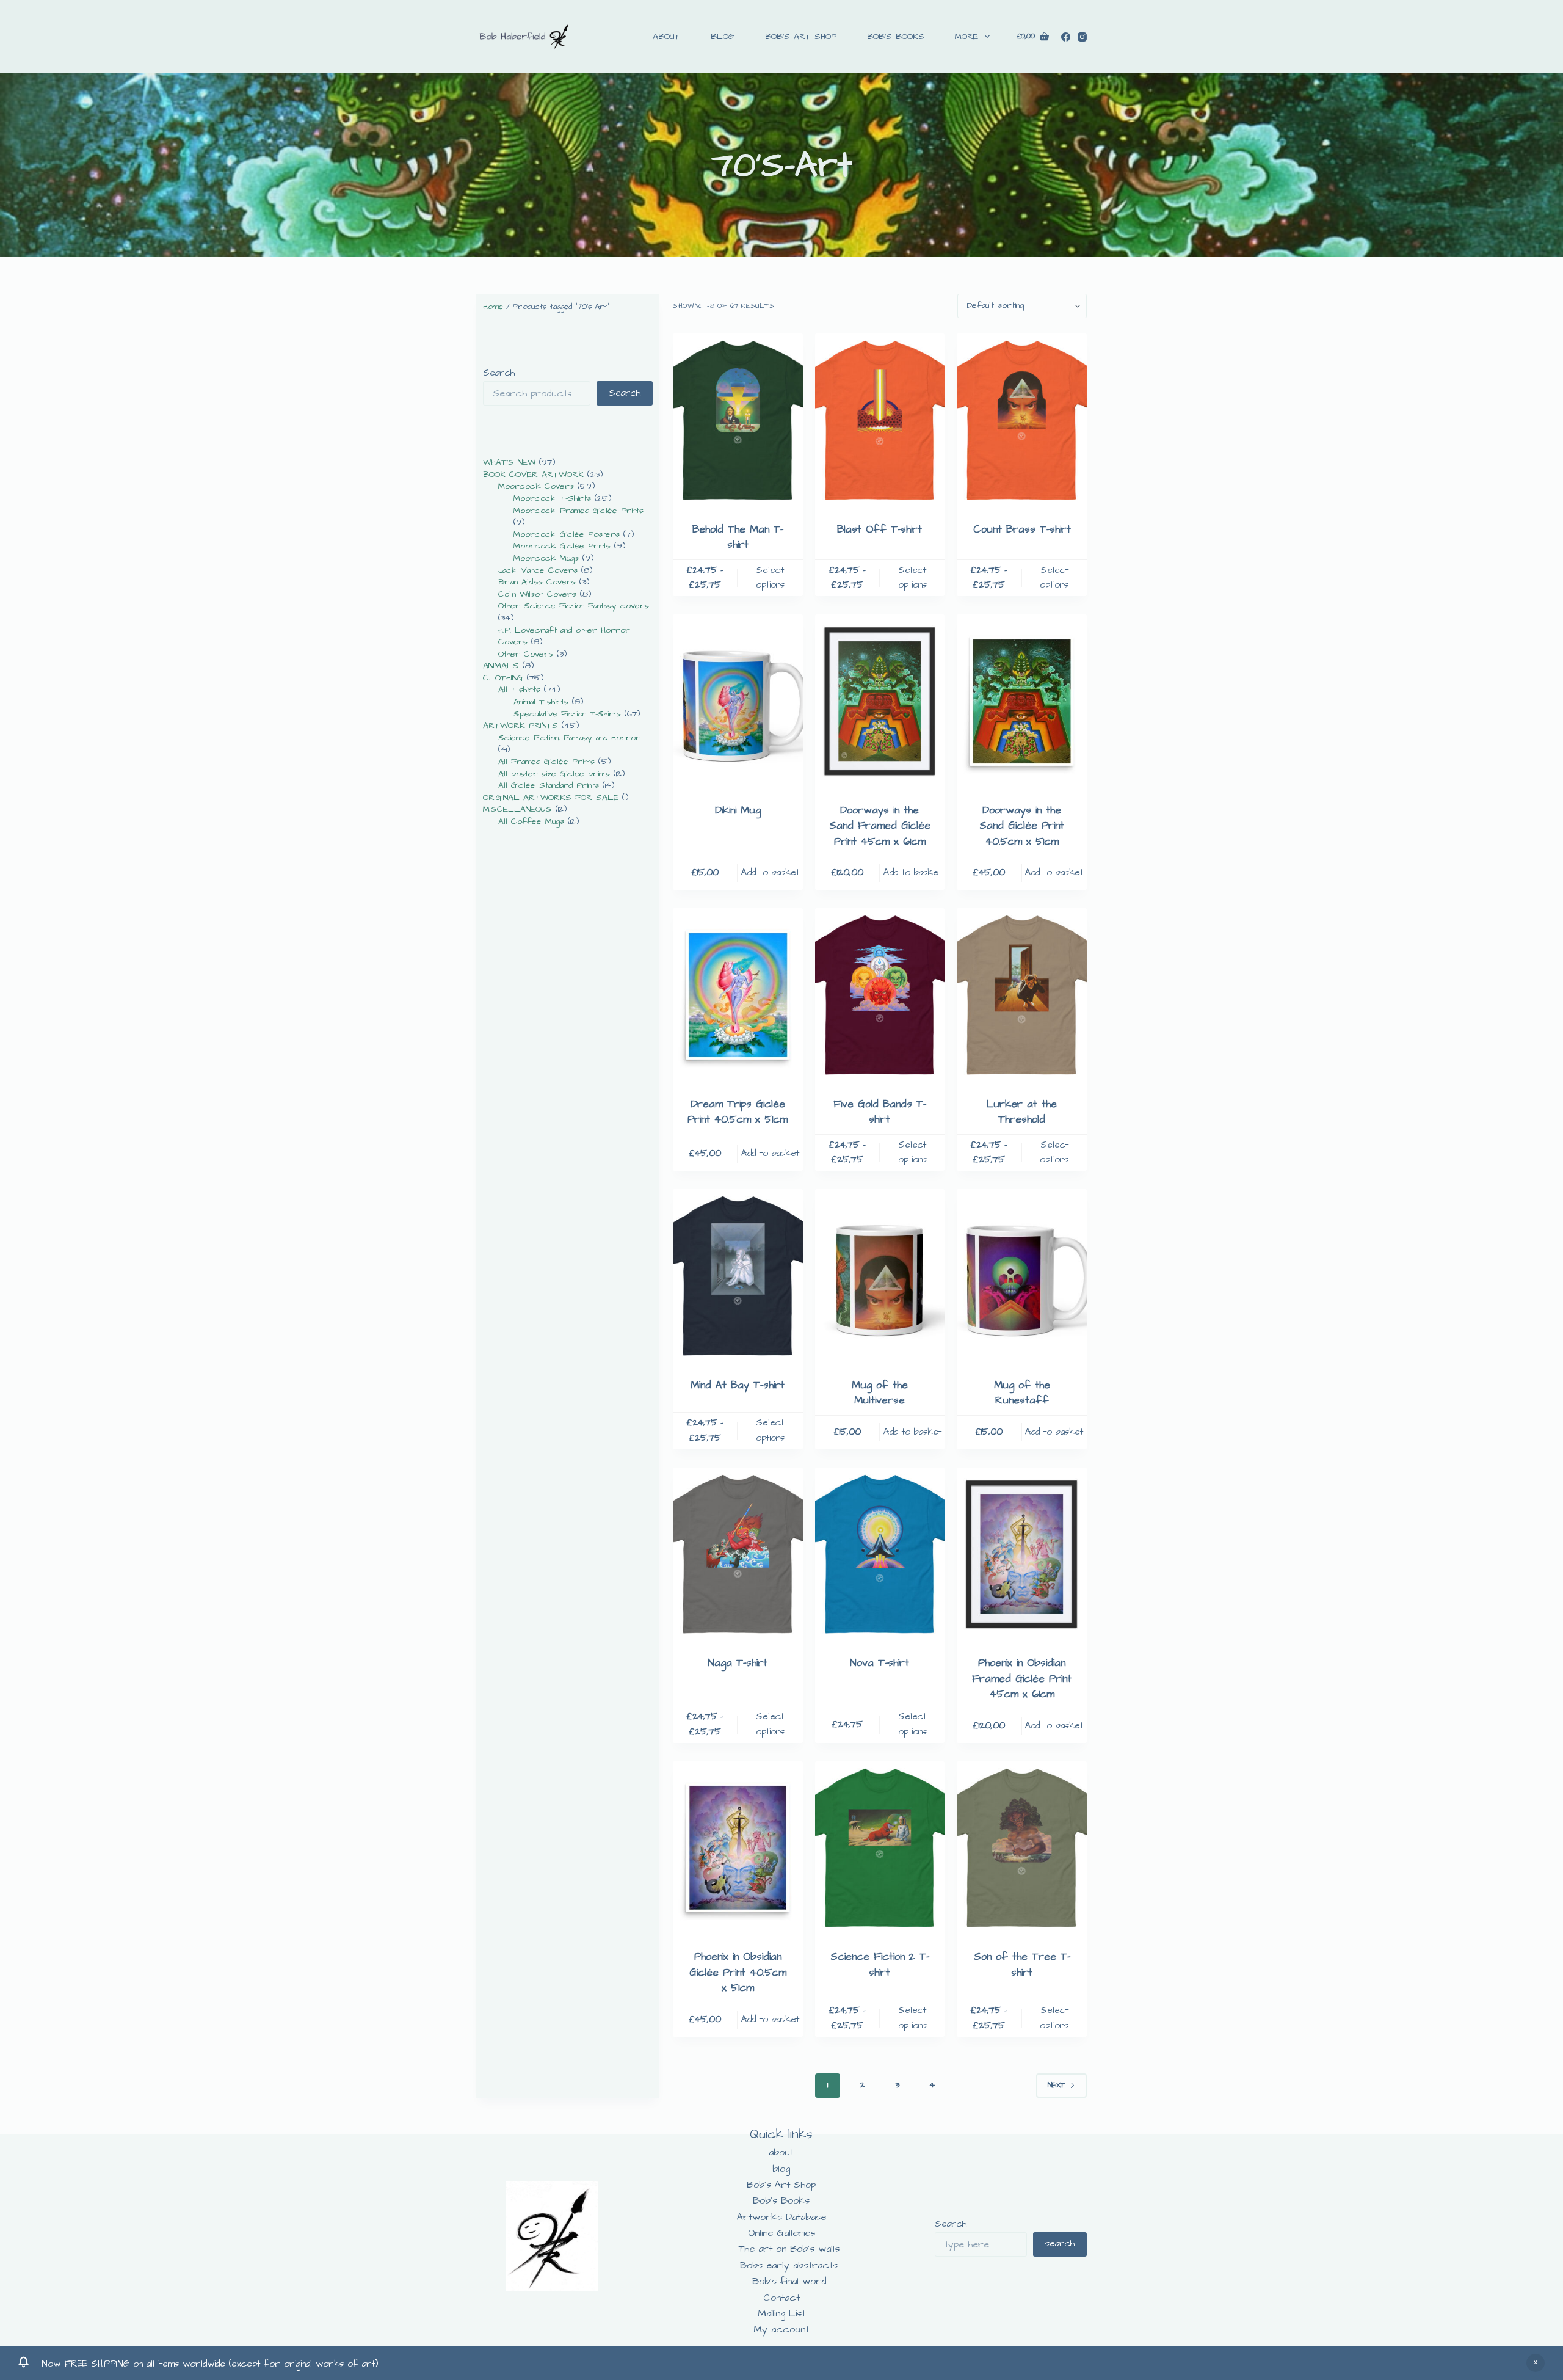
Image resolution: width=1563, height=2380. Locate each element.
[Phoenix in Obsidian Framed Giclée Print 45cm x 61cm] (1022, 1554)
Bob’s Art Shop (801, 37)
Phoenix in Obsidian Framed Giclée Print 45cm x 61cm (1022, 1679)
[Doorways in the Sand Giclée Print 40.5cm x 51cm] (1022, 701)
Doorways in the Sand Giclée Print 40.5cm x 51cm (1022, 826)
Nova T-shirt (879, 1663)
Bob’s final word (789, 2281)
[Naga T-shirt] (738, 1554)
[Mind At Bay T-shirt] (738, 1276)
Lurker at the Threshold (1022, 1112)
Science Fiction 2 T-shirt (880, 1965)
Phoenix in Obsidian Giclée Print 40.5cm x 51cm (738, 1972)
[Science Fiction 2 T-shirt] (880, 1848)
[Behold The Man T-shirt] (738, 420)
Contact (781, 2298)
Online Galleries (781, 2233)
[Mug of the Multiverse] (880, 1276)
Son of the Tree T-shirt (1022, 1965)
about (666, 37)
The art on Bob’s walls (789, 2249)
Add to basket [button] (770, 872)
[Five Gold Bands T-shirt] (880, 995)
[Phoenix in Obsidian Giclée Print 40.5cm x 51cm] (738, 1848)
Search (499, 373)
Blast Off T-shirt (879, 529)
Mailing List (781, 2313)
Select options (770, 578)
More (966, 37)
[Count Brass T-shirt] (1022, 420)
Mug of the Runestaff (1022, 1393)
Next (1056, 2085)
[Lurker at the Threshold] (1022, 995)
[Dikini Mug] (738, 701)
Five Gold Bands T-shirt (880, 1112)
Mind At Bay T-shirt (738, 1385)
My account (781, 2329)
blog (723, 37)
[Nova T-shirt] (880, 1554)
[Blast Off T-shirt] (880, 420)
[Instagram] (1082, 37)
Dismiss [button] (1536, 2363)
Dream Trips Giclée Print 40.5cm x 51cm (738, 1112)
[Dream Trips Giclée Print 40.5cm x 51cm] (738, 995)
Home (493, 307)
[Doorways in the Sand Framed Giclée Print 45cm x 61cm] (880, 701)
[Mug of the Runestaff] (1022, 1276)
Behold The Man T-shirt (738, 537)
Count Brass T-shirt (1022, 529)
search (1060, 2244)
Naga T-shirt (738, 1663)
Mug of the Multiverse (880, 1393)
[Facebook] (1066, 37)
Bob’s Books (896, 37)
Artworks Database (781, 2217)
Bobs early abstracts (789, 2265)
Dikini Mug (738, 810)
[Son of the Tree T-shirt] (1022, 1848)
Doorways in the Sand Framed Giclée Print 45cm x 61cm (880, 826)
